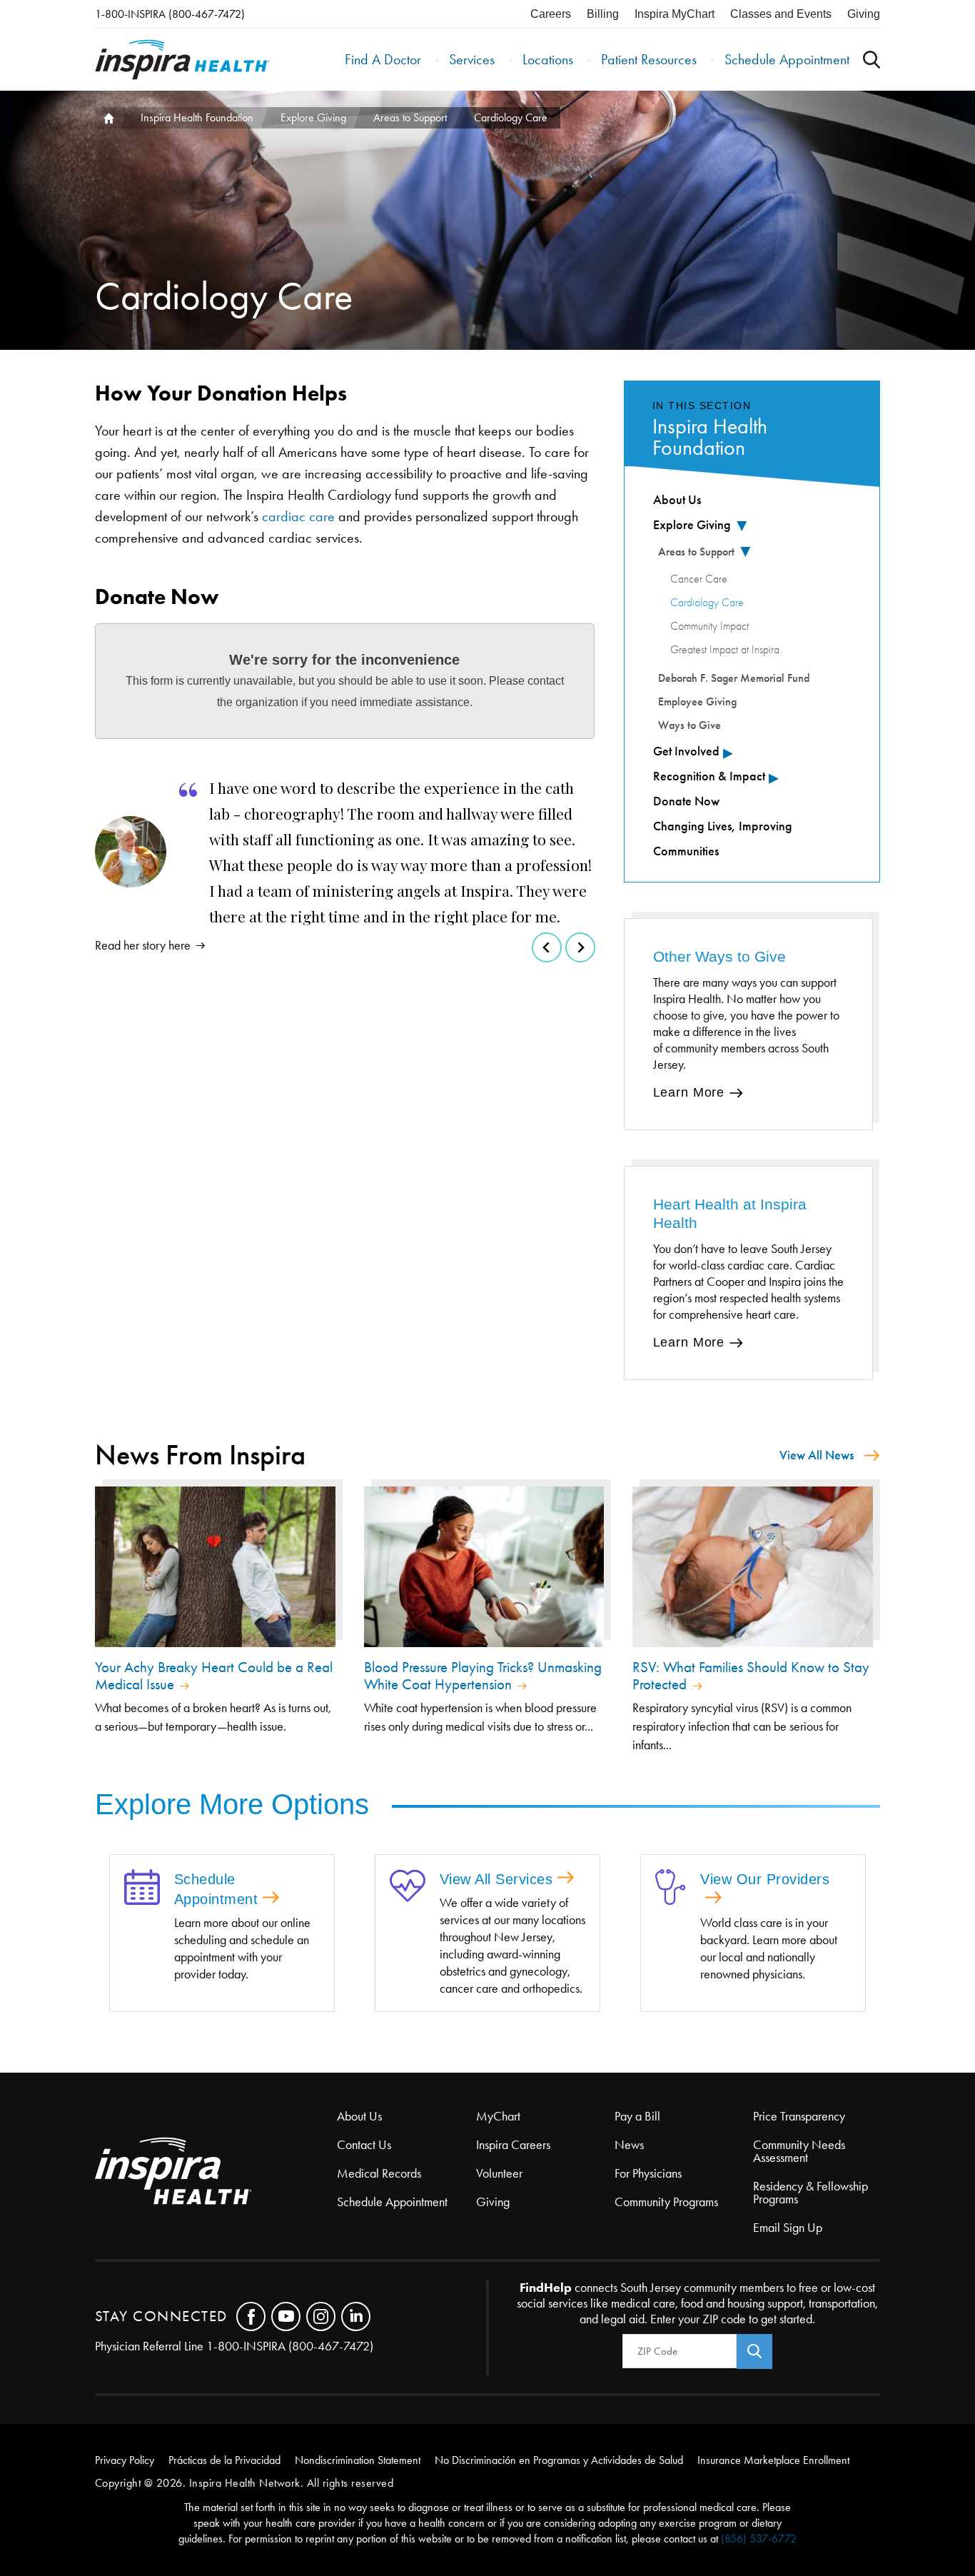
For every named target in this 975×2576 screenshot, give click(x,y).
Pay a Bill (637, 2116)
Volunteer (499, 2173)
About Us (677, 500)
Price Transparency (799, 2116)
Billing (603, 14)
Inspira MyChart (675, 14)
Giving (864, 14)
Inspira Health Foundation (197, 117)
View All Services (496, 1879)
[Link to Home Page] (216, 2172)
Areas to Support (410, 117)
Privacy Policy (125, 2460)
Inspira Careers (513, 2145)
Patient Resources (649, 59)
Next (580, 947)
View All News (817, 1455)
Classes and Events (781, 14)
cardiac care (298, 516)
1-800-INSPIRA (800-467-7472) (170, 14)
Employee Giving (697, 701)
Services (472, 59)
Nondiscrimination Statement (358, 2460)
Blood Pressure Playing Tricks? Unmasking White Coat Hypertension (483, 1676)
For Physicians (648, 2173)
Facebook (251, 2316)
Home (108, 118)
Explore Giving (313, 117)
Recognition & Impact (709, 776)
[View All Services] (408, 1887)
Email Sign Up (788, 2228)
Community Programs (666, 2202)
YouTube (286, 2316)
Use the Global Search (872, 60)
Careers (551, 14)
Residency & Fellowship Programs (810, 2193)
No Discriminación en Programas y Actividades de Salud (559, 2460)
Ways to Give (689, 725)
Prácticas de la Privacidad (224, 2460)
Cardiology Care (707, 603)
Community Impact (709, 626)
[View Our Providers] (671, 1888)
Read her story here (143, 945)
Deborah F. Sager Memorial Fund (734, 678)
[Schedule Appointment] (142, 1888)
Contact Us (364, 2145)
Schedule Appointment (787, 59)
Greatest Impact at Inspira (725, 650)
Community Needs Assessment (799, 2151)
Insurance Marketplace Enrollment (773, 2460)
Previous (547, 947)
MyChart (498, 2116)
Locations (548, 59)
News (629, 2145)
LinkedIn (356, 2316)
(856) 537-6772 (759, 2539)
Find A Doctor (383, 59)
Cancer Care (699, 579)
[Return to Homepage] (182, 60)
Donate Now (686, 801)
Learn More (689, 1092)
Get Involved (686, 751)
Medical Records (379, 2173)
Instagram (321, 2316)
